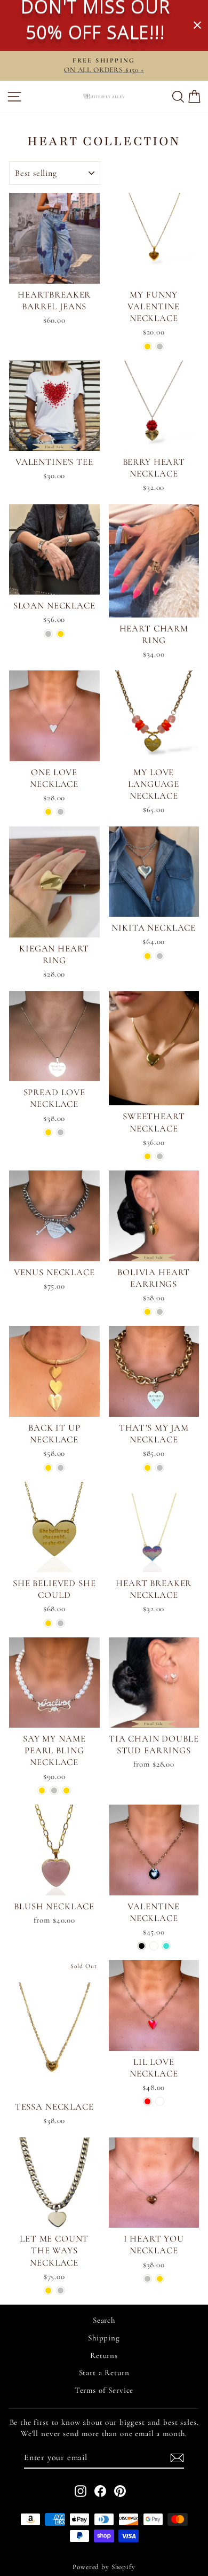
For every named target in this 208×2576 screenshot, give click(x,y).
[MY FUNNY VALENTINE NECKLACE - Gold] (147, 346)
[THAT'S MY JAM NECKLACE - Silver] (160, 1468)
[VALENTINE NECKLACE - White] (154, 1946)
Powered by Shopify (104, 2567)
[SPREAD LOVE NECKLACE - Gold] (48, 1132)
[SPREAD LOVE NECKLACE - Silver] (61, 1132)
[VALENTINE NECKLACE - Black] (142, 1946)
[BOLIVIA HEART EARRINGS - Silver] (160, 1312)
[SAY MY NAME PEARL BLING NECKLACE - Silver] (54, 1790)
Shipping (104, 2338)
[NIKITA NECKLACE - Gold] (147, 956)
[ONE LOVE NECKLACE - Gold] (48, 812)
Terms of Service (104, 2390)
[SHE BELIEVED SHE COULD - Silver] (61, 1623)
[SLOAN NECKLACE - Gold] (61, 634)
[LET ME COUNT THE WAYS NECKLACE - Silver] (61, 2290)
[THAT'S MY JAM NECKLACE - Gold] (147, 1468)
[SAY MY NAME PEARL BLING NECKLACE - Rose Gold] (66, 1790)
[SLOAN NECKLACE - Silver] (48, 634)
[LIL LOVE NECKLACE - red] (147, 2101)
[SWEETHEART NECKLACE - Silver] (160, 1156)
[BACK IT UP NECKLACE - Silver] (61, 1468)
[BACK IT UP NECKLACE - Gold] (48, 1468)
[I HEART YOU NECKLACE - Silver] (147, 2279)
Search (104, 2320)
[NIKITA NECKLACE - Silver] (160, 956)
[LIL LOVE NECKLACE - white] (160, 2101)
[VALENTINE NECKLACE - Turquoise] (166, 1946)
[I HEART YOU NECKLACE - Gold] (160, 2279)
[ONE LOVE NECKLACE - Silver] (61, 812)
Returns (104, 2355)
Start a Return (104, 2372)
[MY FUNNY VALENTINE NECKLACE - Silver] (160, 346)
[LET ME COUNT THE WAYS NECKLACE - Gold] (48, 2290)
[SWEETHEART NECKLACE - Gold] (147, 1156)
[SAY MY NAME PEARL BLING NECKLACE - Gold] (42, 1790)
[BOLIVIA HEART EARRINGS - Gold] (147, 1312)
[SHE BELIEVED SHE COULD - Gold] (48, 1623)
